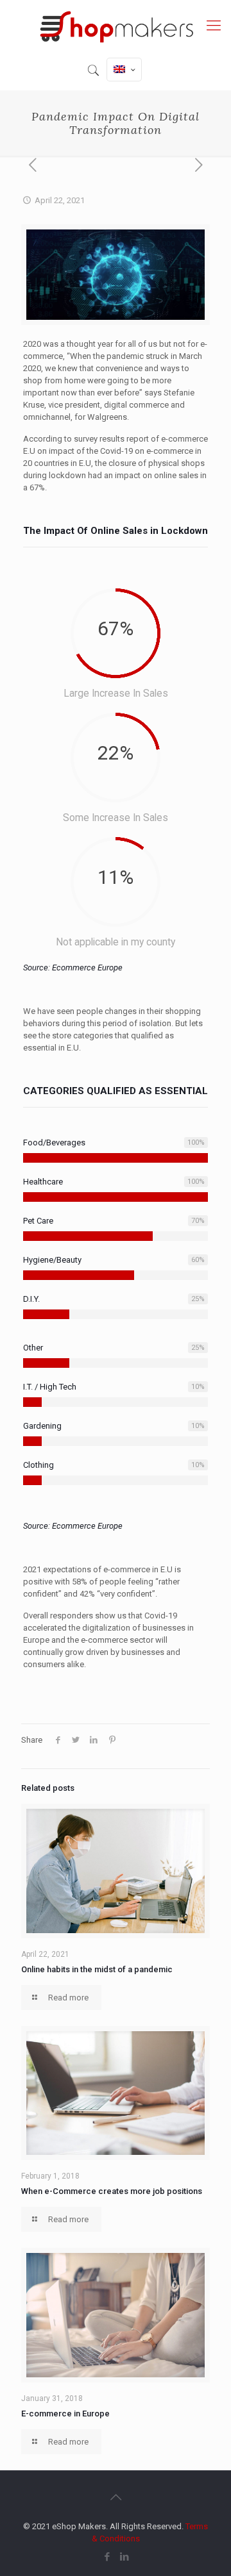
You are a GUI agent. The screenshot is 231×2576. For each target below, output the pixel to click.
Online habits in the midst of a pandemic (97, 1969)
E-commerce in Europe (65, 2414)
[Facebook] (107, 2557)
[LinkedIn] (124, 2557)
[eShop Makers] (116, 26)
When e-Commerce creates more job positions (112, 2191)
